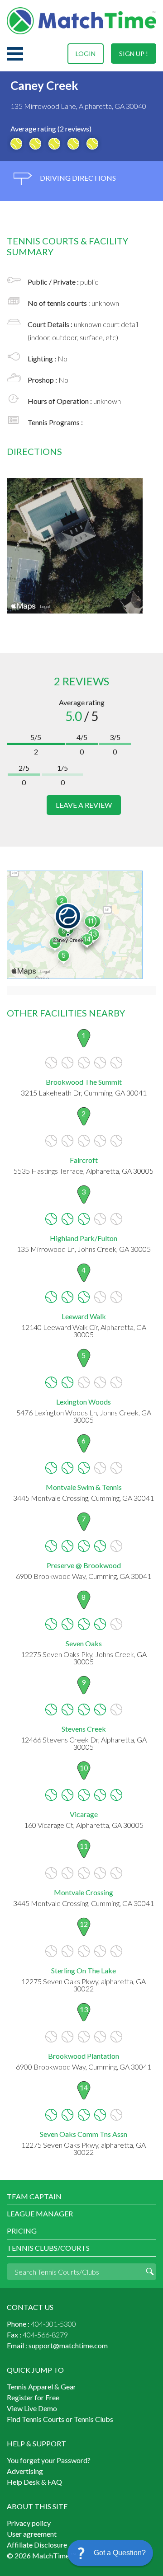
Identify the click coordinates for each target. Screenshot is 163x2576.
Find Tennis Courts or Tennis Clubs (60, 2419)
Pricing (22, 2231)
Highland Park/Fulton (84, 1238)
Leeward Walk (84, 1316)
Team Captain (34, 2196)
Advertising (25, 2471)
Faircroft (84, 1160)
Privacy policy (29, 2523)
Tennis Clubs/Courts (48, 2248)
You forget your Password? (49, 2460)
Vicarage (84, 1814)
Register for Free (33, 2397)
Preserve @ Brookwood (84, 1565)
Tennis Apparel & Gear (41, 2386)
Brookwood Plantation (84, 2056)
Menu (15, 54)
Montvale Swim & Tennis (84, 1487)
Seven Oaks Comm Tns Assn (84, 2134)
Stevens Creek (84, 1729)
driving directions (77, 178)
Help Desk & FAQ (34, 2482)
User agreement (32, 2534)
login (86, 54)
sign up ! (134, 54)
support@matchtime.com (68, 2345)
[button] (110, 2553)
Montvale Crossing (84, 1892)
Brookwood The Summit (84, 1082)
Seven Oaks (84, 1643)
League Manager (40, 2213)
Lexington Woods (84, 1402)
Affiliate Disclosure (37, 2545)
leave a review (84, 805)
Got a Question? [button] (120, 2553)
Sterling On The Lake (84, 1970)
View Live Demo (32, 2408)
